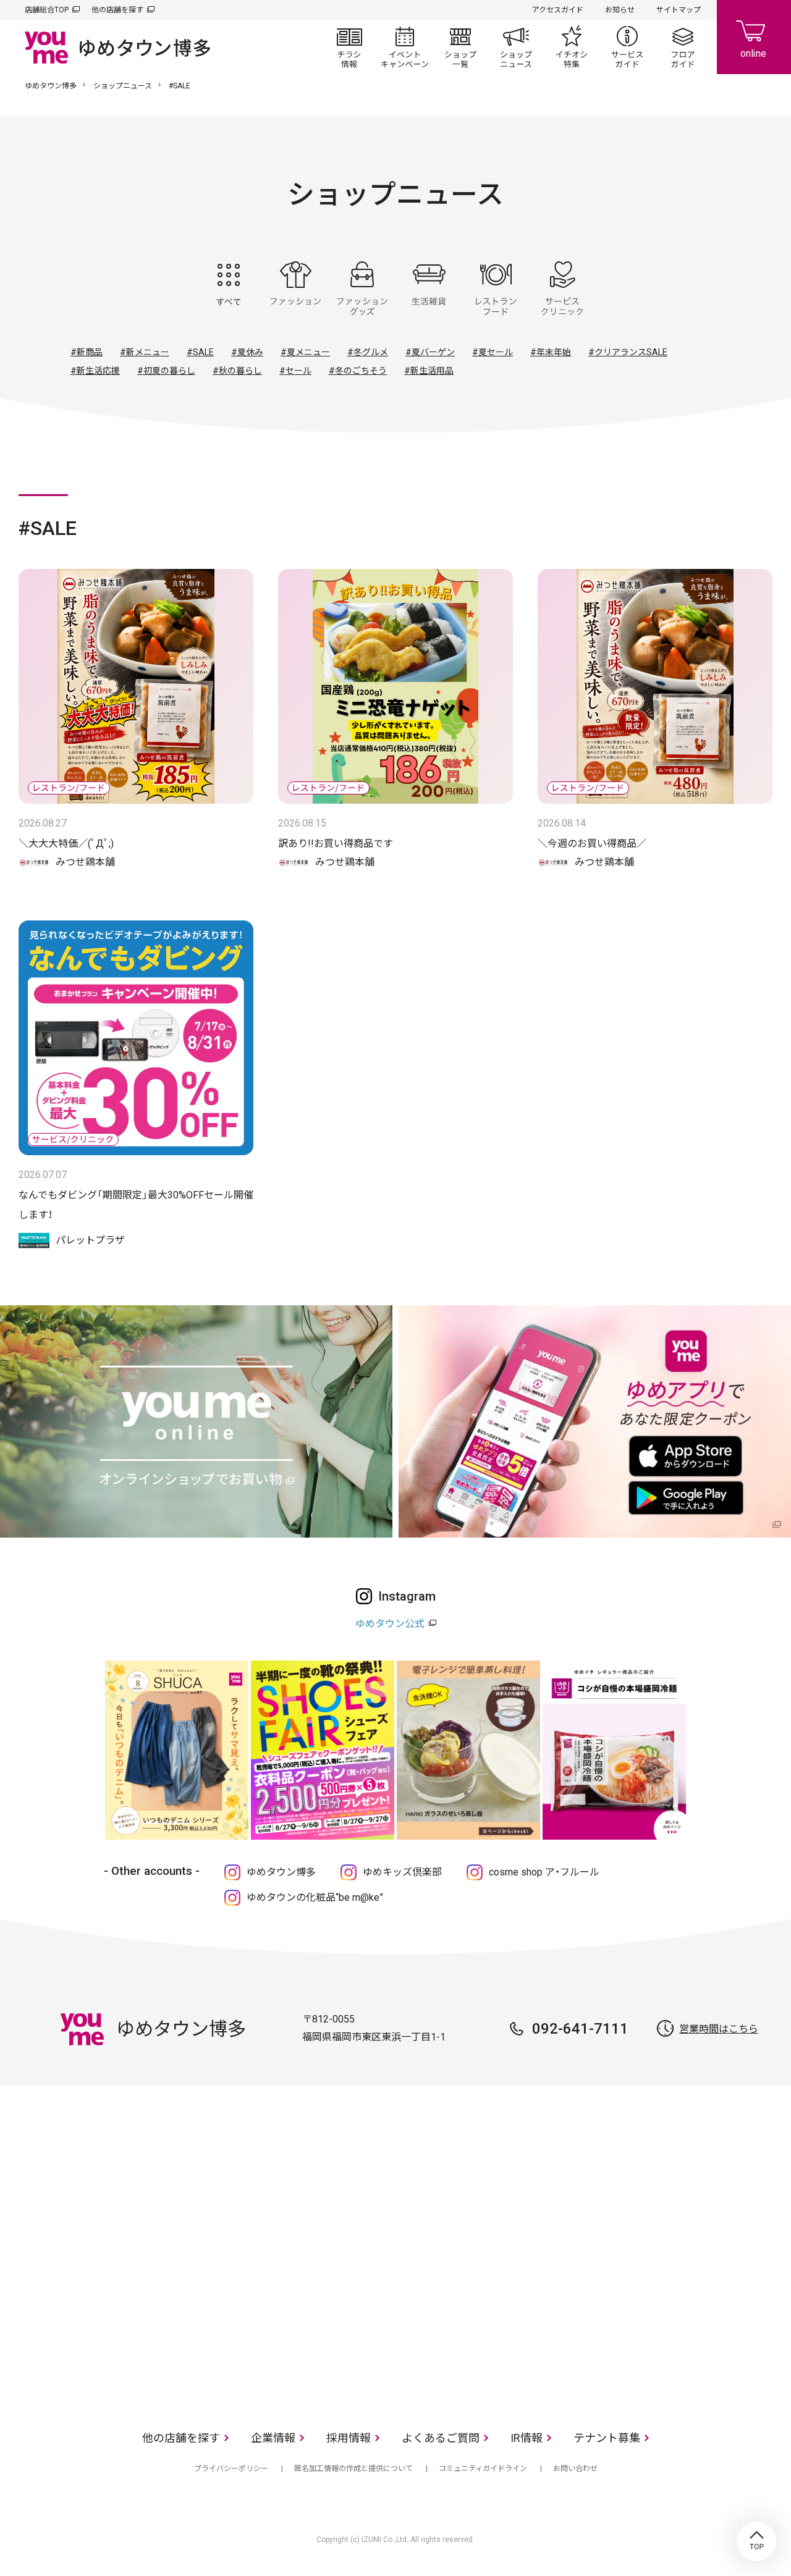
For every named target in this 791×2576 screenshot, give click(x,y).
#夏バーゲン (430, 352)
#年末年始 (551, 352)
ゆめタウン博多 (51, 86)
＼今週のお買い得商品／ (592, 844)
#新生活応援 (95, 371)
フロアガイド (683, 47)
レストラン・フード (496, 288)
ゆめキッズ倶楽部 (402, 1872)
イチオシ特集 (572, 47)
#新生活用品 (429, 371)
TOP (756, 2541)
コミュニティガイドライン (483, 2469)
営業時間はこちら (719, 2029)
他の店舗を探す (117, 10)
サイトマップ (679, 10)
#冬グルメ (368, 352)
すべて (229, 288)
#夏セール (493, 352)
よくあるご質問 (441, 2438)
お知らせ (620, 10)
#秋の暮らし (237, 371)
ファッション (295, 288)
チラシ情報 (349, 47)
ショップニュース (516, 47)
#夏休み (247, 352)
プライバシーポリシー (231, 2469)
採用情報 (349, 2438)
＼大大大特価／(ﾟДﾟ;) (66, 844)
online (754, 37)
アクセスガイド (558, 10)
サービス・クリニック (562, 288)
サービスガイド (627, 47)
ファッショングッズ (362, 288)
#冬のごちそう (358, 371)
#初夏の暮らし (166, 371)
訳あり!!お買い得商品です (336, 844)
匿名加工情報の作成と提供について (353, 2469)
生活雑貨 (429, 288)
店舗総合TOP (47, 10)
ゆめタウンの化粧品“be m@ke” (315, 1897)
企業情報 (273, 2438)
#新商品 (87, 352)
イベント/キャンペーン (405, 47)
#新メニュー (145, 352)
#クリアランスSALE (628, 352)
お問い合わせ (575, 2469)
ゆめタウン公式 (390, 1624)
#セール (295, 371)
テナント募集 (607, 2438)
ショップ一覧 (460, 47)
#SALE (200, 352)
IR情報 (527, 2438)
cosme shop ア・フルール (544, 1872)
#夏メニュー (305, 352)
